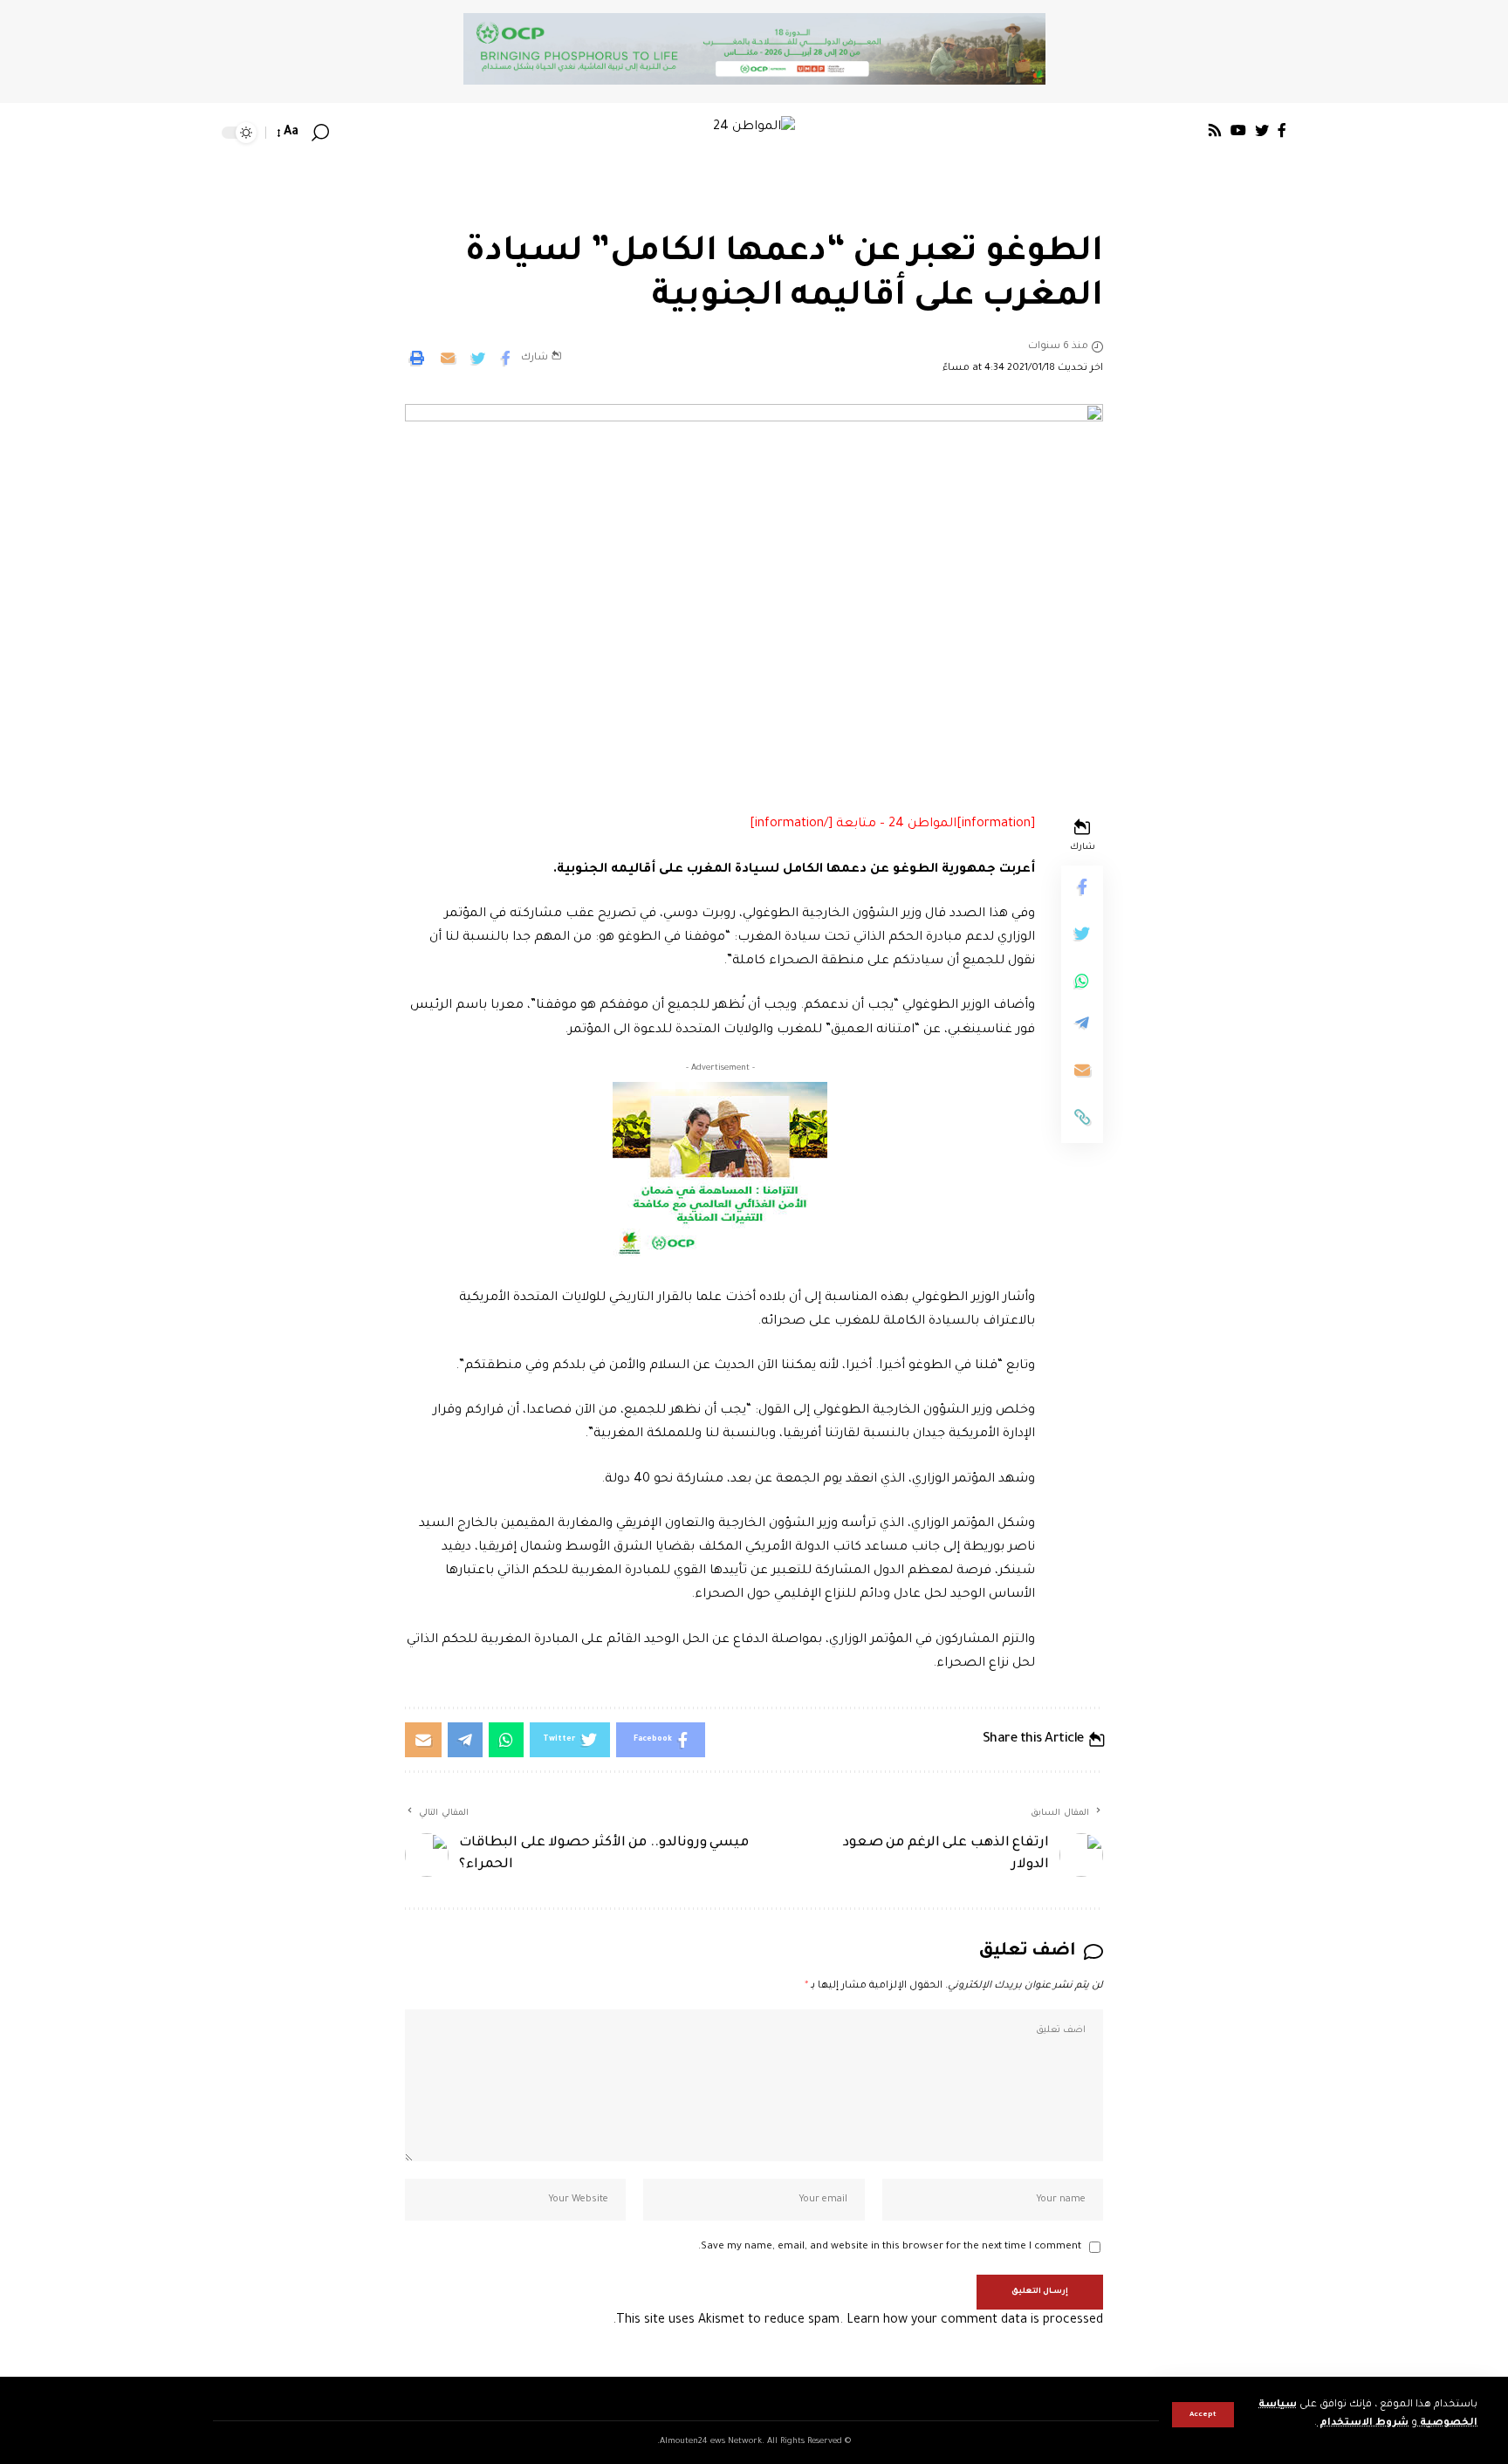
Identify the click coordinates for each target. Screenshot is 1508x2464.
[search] (320, 133)
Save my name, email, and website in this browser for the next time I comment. (890, 2247)
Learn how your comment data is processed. (858, 2321)
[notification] (346, 133)
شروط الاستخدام (1363, 2423)
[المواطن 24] (754, 133)
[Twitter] (1262, 130)
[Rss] (1215, 130)
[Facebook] (1282, 130)
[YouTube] (1238, 130)
